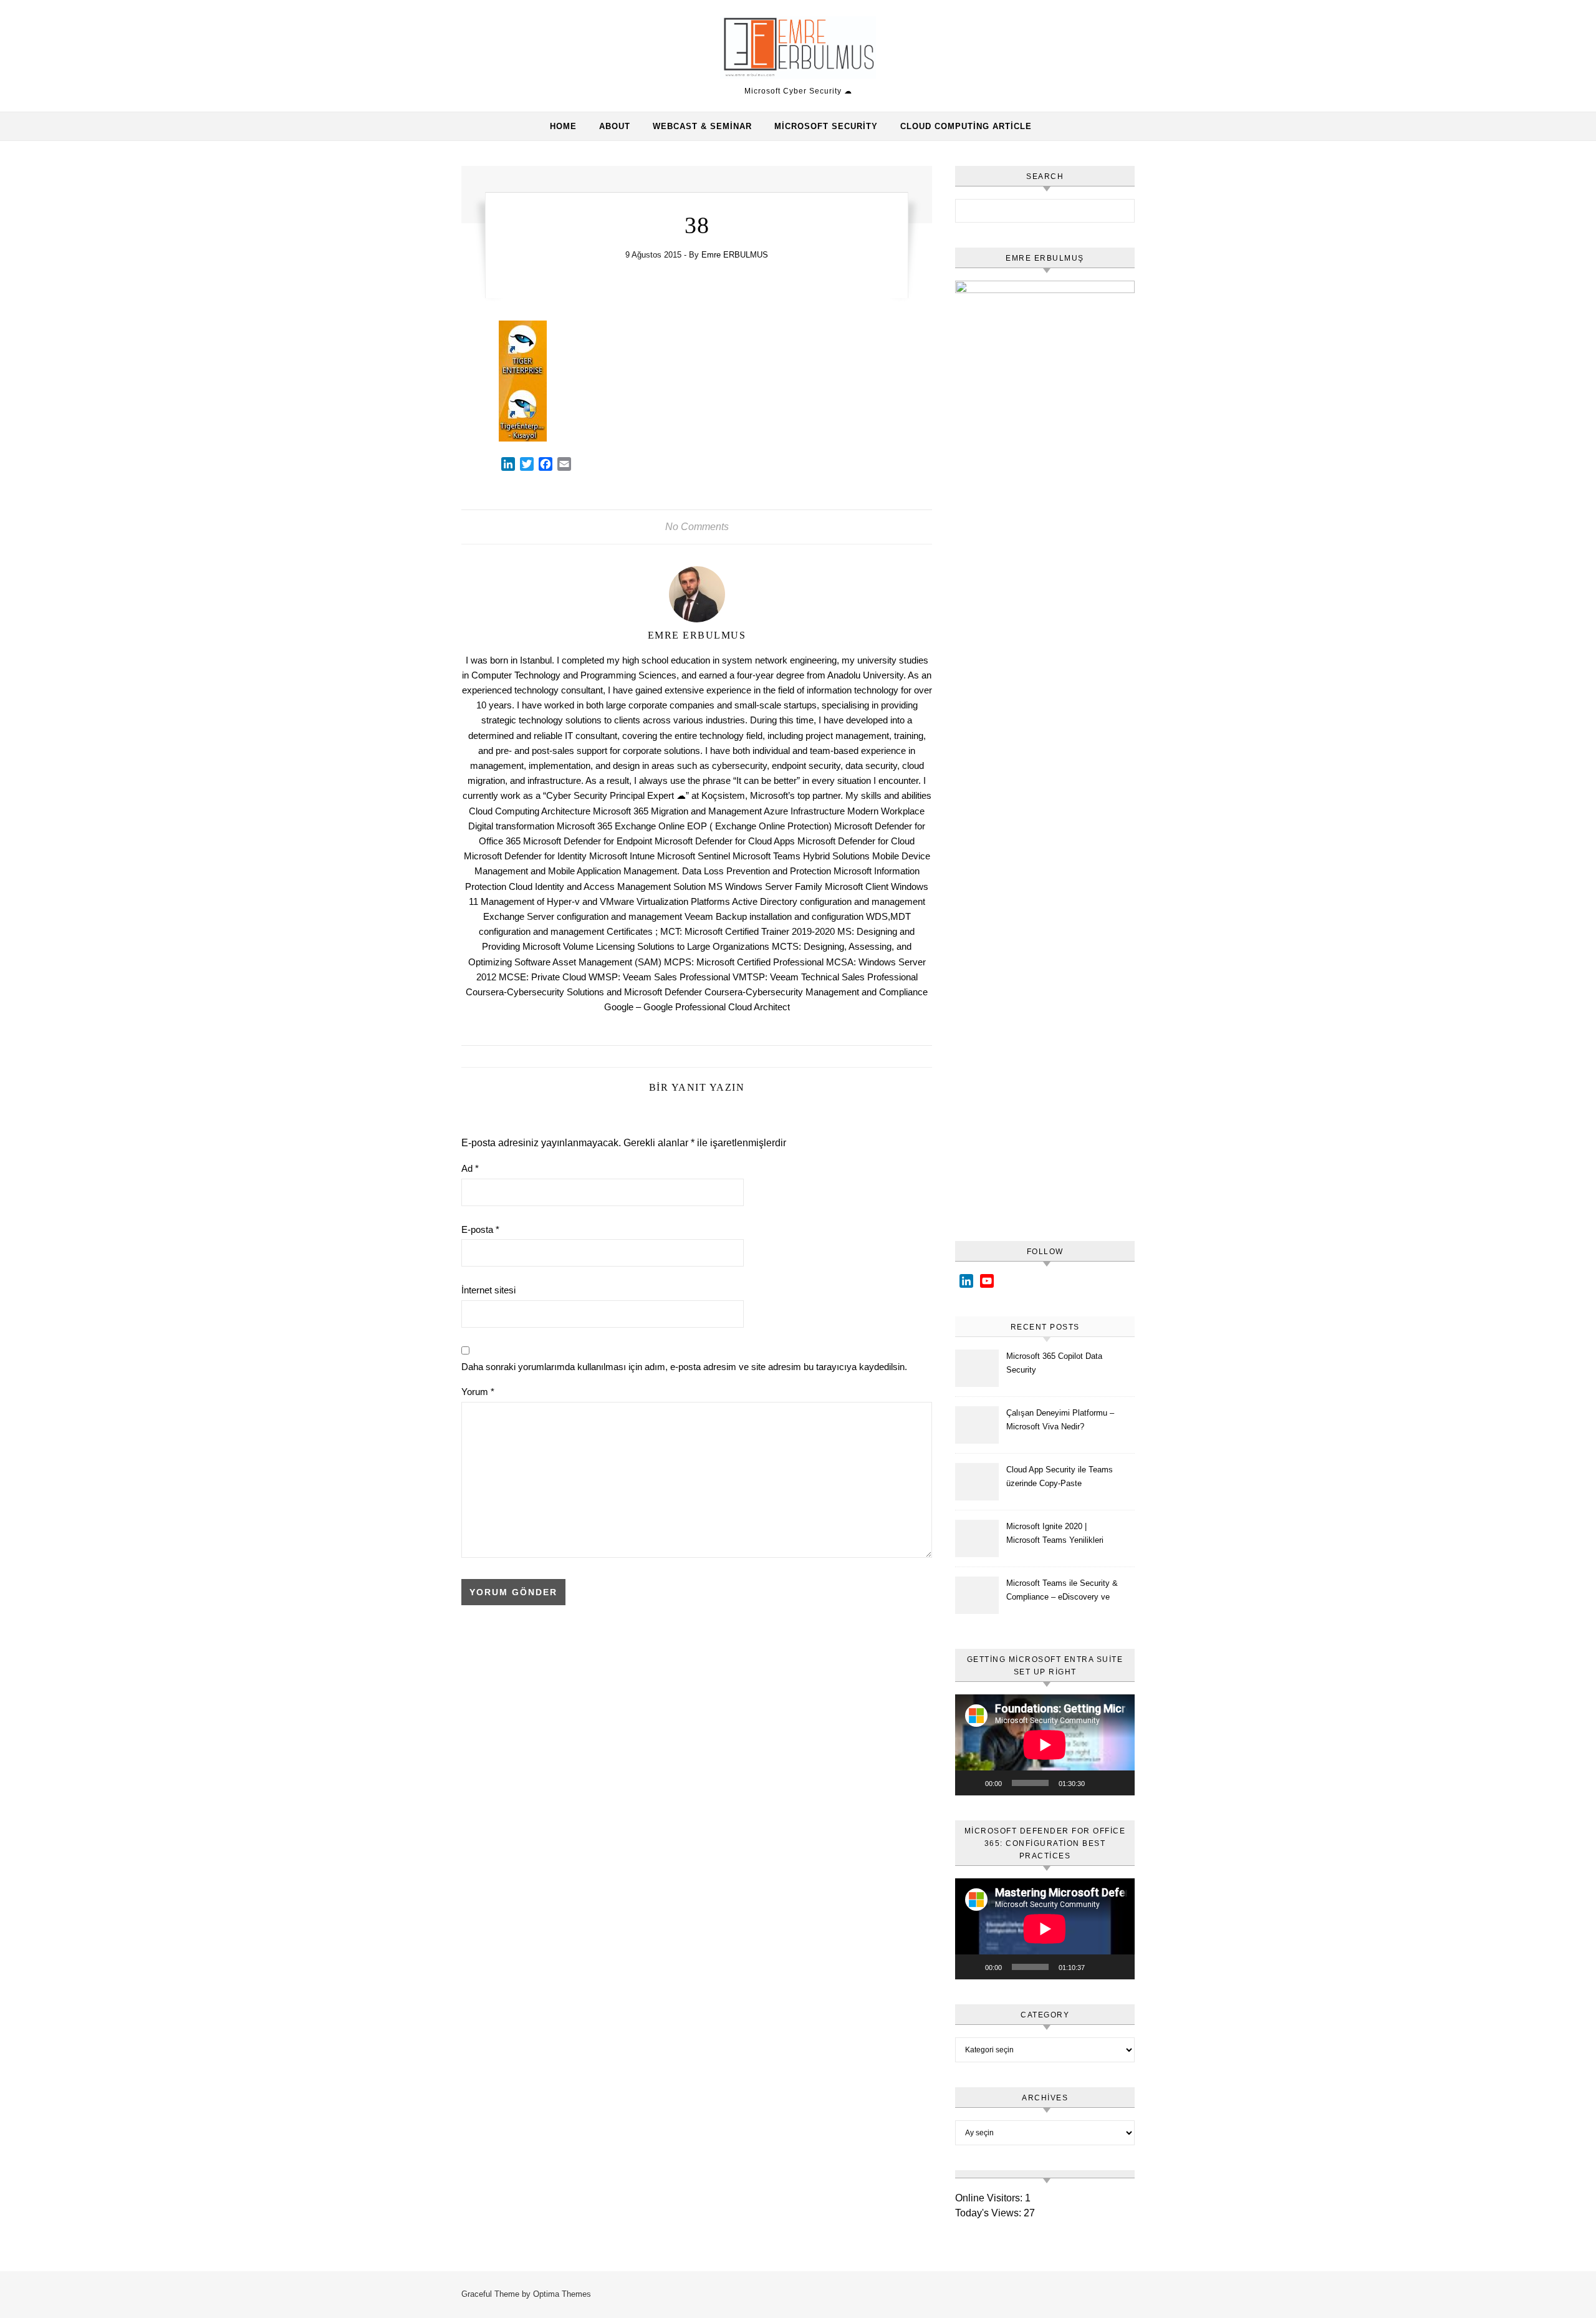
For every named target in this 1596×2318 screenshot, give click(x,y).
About (615, 126)
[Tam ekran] (1118, 1783)
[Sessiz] (1098, 1783)
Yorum (478, 1392)
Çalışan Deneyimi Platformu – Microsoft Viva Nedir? (1060, 1420)
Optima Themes (562, 2294)
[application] (1045, 1745)
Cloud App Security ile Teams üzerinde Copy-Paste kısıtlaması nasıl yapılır (1060, 1478)
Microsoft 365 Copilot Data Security (1054, 1363)
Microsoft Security (826, 126)
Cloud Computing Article (966, 126)
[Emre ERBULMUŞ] (798, 50)
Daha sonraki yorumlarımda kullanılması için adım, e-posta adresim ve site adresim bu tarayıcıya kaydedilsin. (684, 1367)
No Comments (697, 527)
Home (563, 126)
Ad (470, 1168)
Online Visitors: (990, 2198)
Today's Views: (989, 2213)
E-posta (480, 1229)
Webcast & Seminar (702, 126)
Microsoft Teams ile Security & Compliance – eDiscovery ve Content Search (1062, 1592)
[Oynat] (971, 1783)
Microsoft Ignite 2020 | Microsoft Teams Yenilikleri (1055, 1533)
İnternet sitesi (488, 1290)
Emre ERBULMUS (735, 255)
